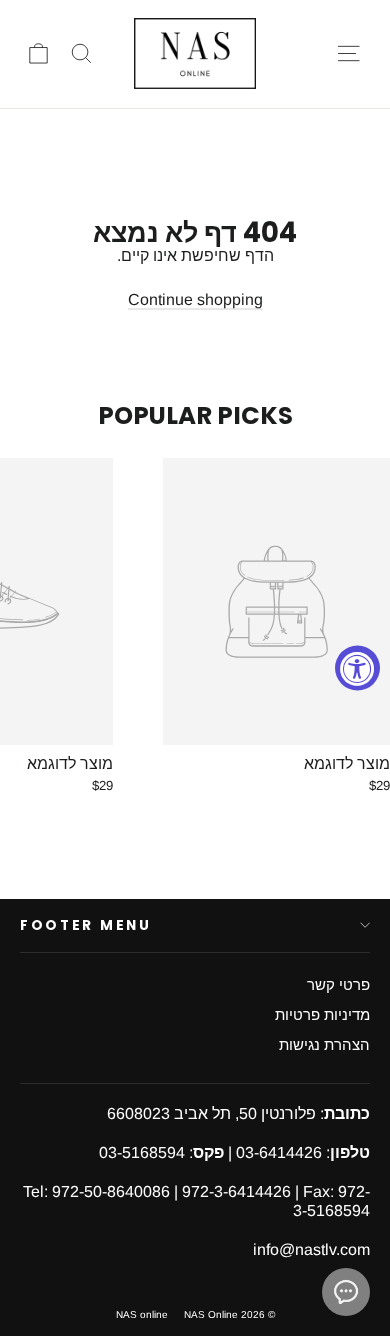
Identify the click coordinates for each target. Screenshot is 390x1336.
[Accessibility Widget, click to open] (357, 668)
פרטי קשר (338, 985)
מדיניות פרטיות (322, 1015)
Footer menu (86, 925)
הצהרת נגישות (324, 1045)
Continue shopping (195, 299)
